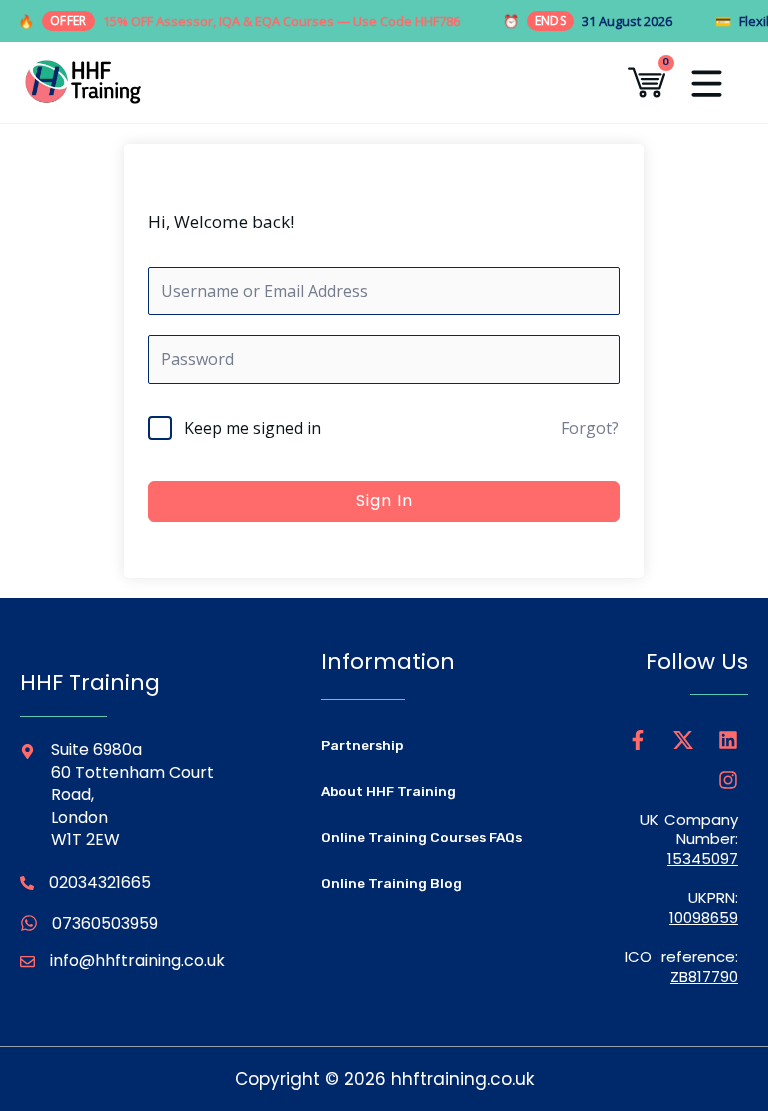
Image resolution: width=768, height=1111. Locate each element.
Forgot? (590, 428)
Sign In (384, 500)
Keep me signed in (252, 428)
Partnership (362, 745)
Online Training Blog (391, 883)
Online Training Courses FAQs (421, 837)
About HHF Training (388, 791)
